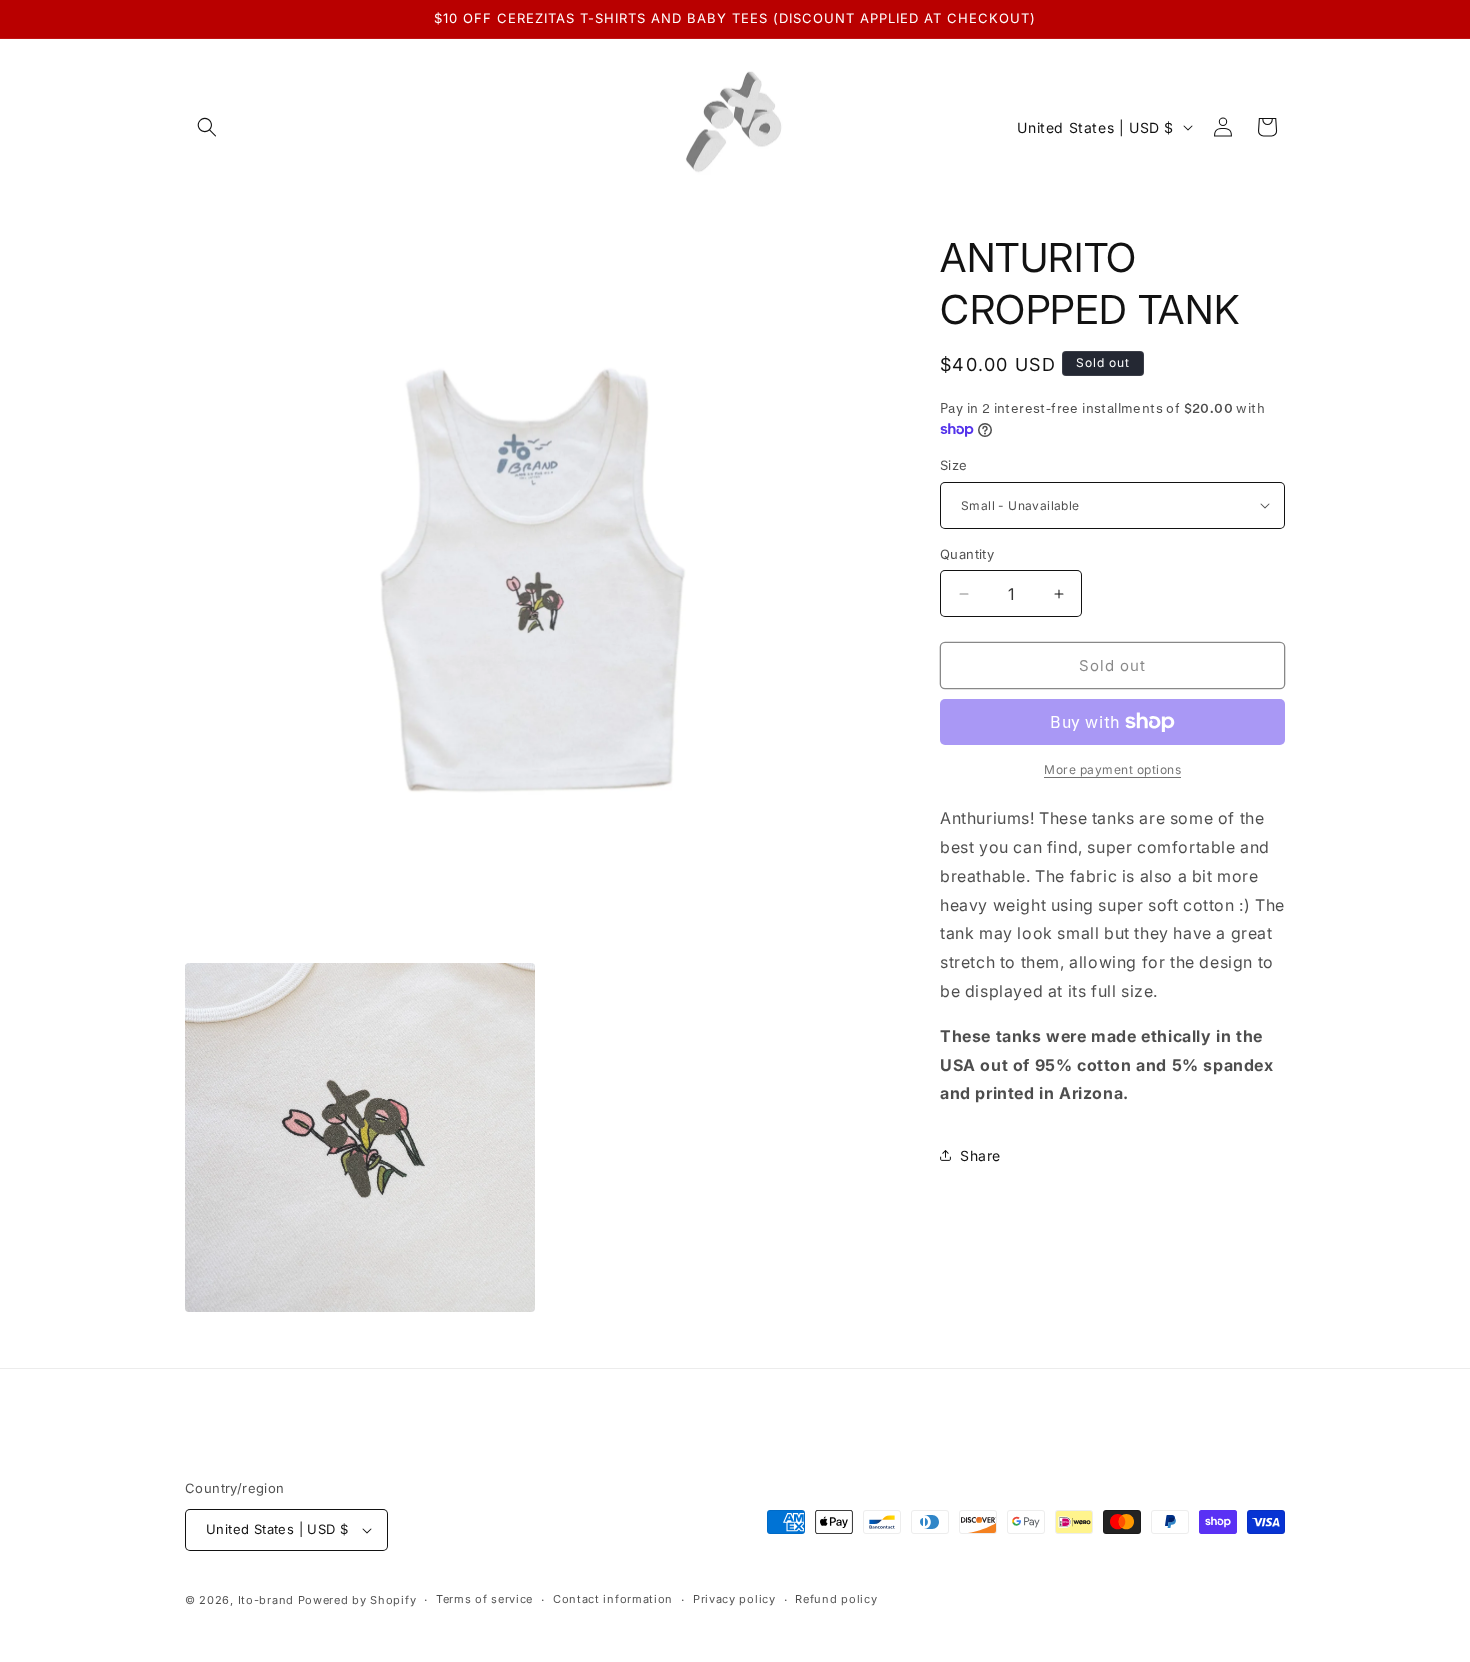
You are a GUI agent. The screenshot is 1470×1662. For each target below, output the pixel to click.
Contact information (613, 1599)
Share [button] (980, 1155)
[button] (207, 127)
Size (954, 465)
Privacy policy (734, 1599)
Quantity (967, 554)
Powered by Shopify (357, 1600)
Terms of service (484, 1599)
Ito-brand (266, 1600)
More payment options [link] (1112, 769)
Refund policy (836, 1599)
